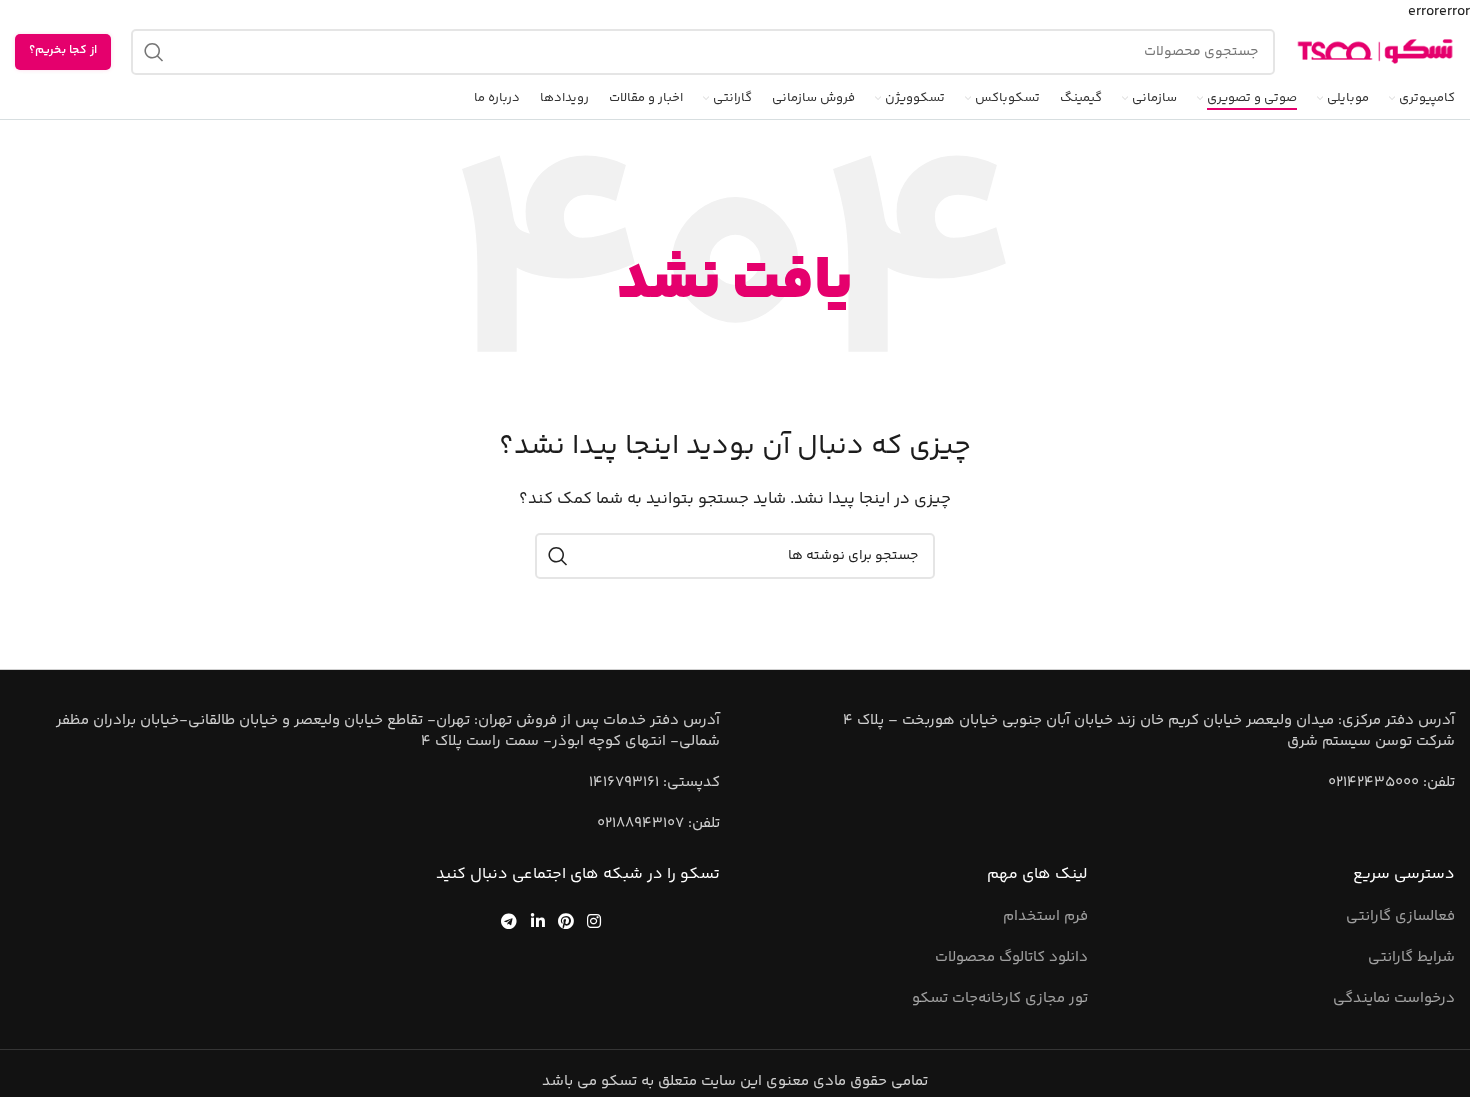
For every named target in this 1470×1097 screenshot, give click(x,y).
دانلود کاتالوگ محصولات (1011, 957)
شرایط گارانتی (1411, 957)
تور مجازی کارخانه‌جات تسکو (1000, 998)
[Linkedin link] (537, 920)
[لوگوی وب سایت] (1375, 51)
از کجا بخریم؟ (63, 50)
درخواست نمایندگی (1394, 998)
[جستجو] (154, 52)
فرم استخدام (1045, 916)
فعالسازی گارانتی (1400, 916)
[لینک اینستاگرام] (594, 920)
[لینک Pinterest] (565, 920)
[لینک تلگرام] (509, 920)
